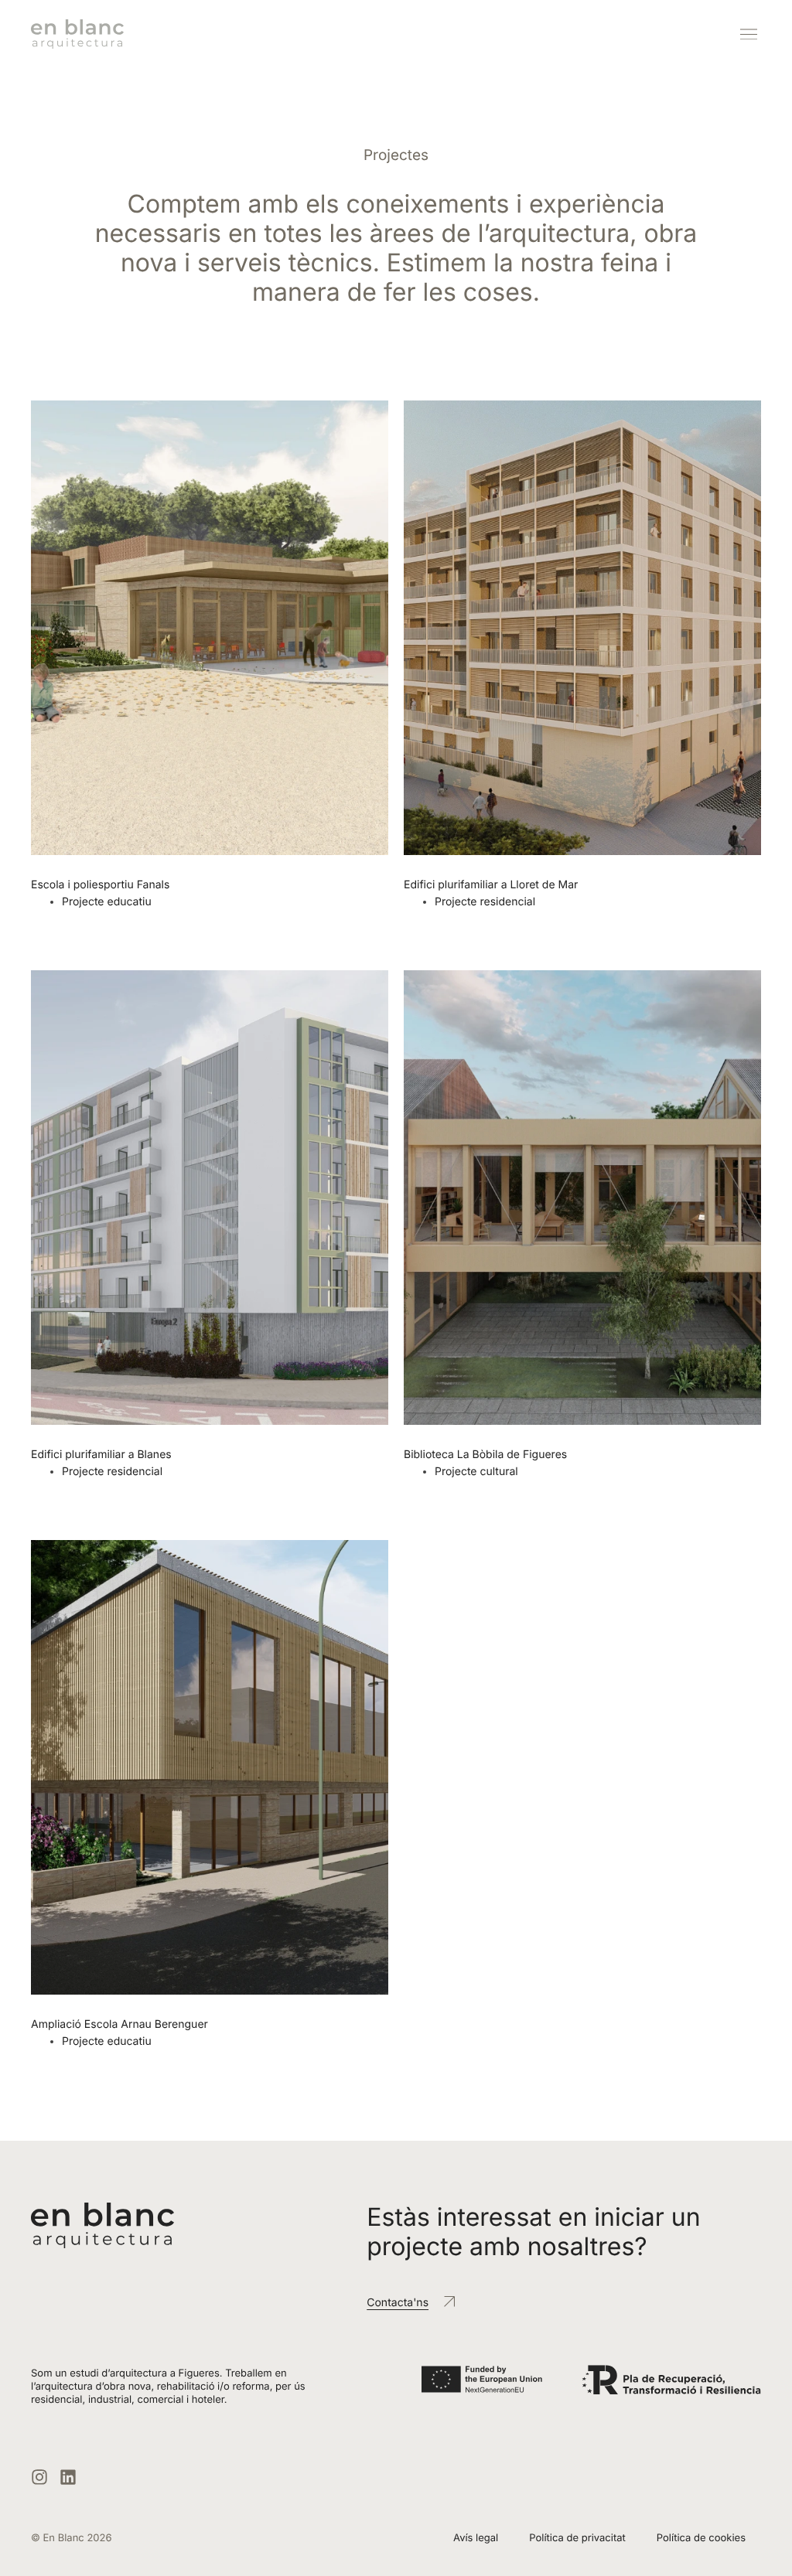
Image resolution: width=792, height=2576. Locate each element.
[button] (748, 34)
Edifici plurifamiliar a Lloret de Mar (491, 885)
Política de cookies (701, 2538)
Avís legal (476, 2538)
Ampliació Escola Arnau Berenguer (119, 2024)
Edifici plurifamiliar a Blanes (101, 1455)
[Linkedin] (68, 2477)
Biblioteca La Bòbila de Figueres (485, 1455)
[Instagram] (39, 2477)
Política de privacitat (577, 2538)
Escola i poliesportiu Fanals (100, 885)
